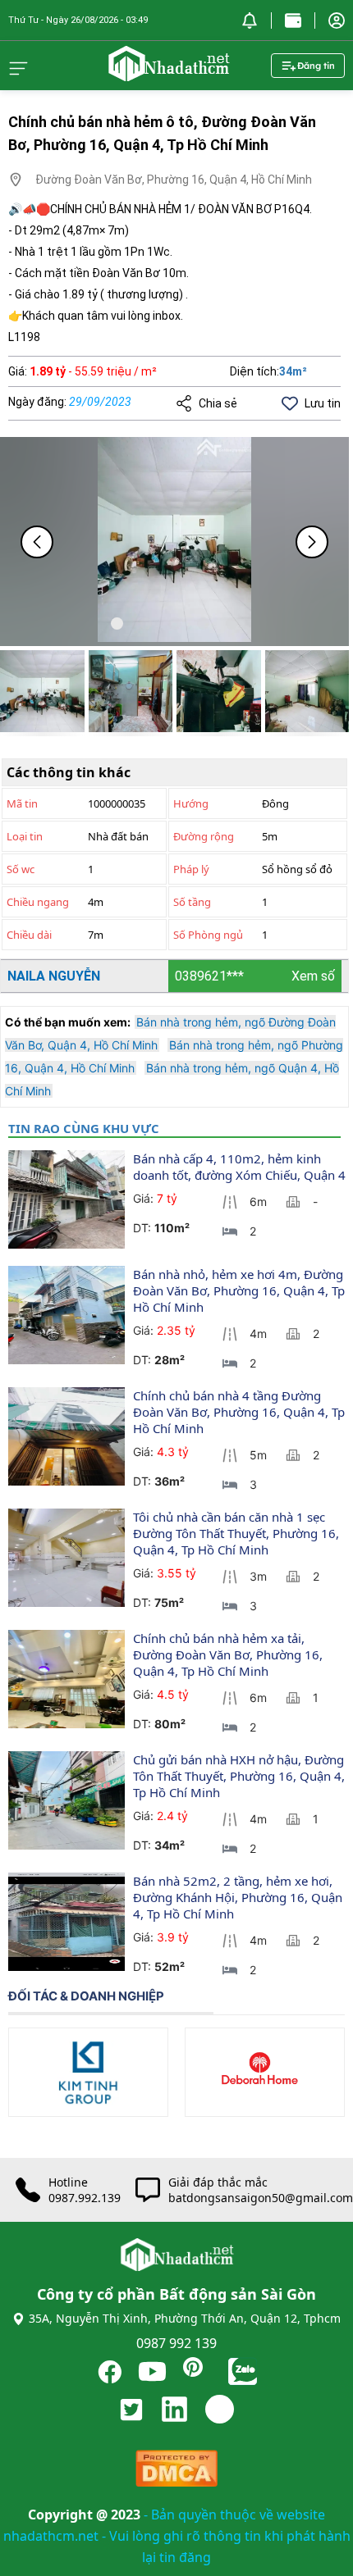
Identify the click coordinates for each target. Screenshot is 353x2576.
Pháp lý (191, 869)
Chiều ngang (38, 902)
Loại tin (25, 836)
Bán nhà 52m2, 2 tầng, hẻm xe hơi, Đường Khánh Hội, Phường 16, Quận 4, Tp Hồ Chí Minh (239, 1897)
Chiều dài (29, 935)
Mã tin (22, 803)
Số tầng (192, 902)
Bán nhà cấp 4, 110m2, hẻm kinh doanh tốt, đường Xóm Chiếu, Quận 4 (239, 1167)
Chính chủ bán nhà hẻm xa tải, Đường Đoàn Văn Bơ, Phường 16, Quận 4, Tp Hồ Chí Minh (229, 1654)
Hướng (191, 803)
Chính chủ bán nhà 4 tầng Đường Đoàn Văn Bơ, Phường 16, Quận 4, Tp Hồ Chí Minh (241, 1412)
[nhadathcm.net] (168, 74)
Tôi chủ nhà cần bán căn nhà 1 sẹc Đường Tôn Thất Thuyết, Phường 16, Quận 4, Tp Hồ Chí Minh (238, 1533)
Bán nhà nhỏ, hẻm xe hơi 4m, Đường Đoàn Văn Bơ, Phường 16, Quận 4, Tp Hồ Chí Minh (241, 1290)
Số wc (21, 869)
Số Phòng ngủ (208, 935)
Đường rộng (204, 836)
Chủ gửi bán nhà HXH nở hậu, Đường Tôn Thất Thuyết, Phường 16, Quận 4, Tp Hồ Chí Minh (241, 1776)
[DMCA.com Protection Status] (176, 2472)
